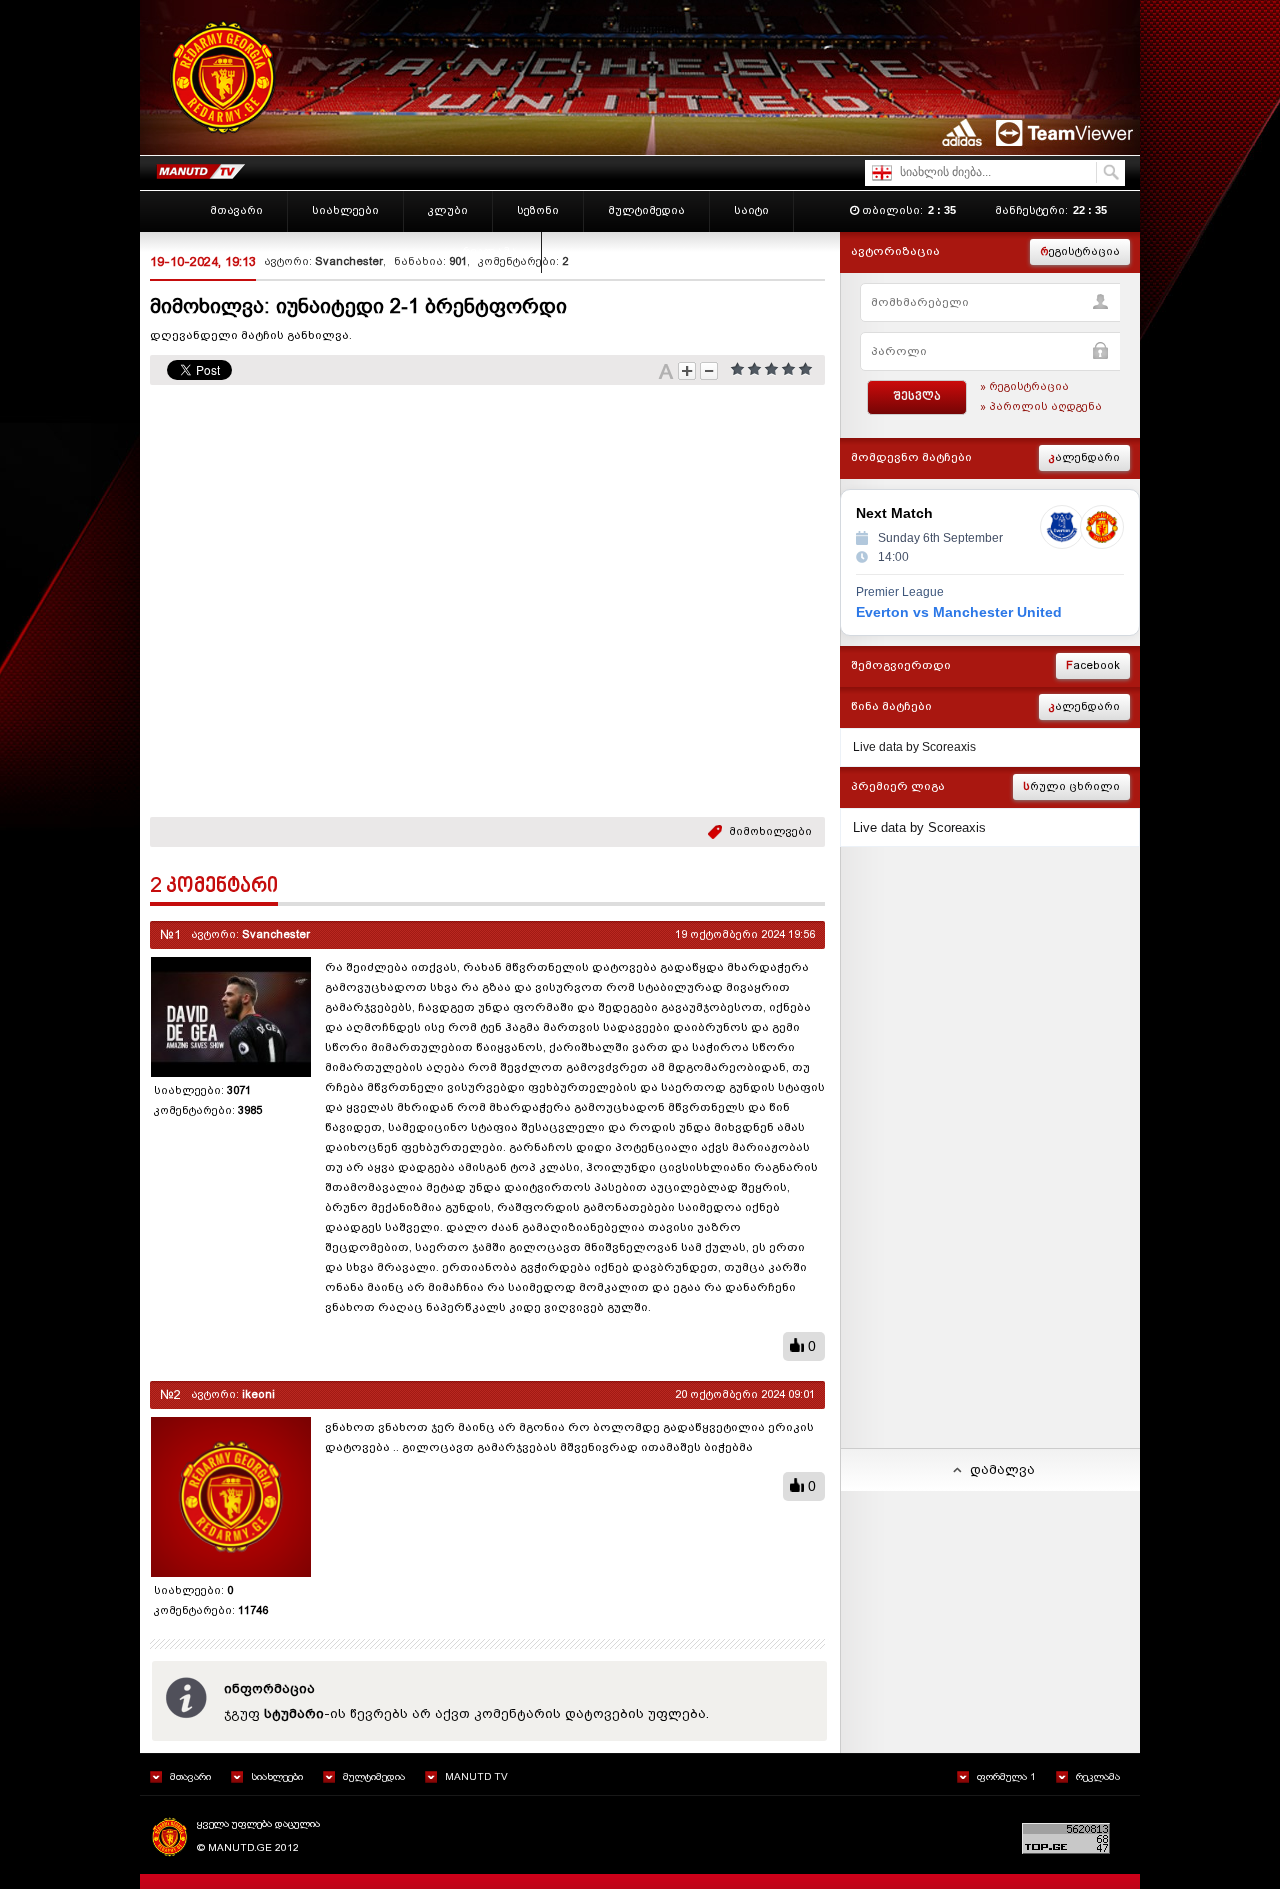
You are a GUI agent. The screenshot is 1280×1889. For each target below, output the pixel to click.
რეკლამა (1098, 1776)
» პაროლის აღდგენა (1041, 406)
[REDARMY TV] (200, 167)
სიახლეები (277, 1776)
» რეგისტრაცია (1024, 386)
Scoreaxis (949, 747)
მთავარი (190, 1776)
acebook (1093, 665)
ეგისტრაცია (1080, 251)
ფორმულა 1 (1006, 1776)
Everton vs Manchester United (959, 612)
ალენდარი (1084, 457)
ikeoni (258, 1394)
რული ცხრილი (1071, 786)
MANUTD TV (476, 1776)
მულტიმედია (374, 1776)
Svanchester (349, 261)
